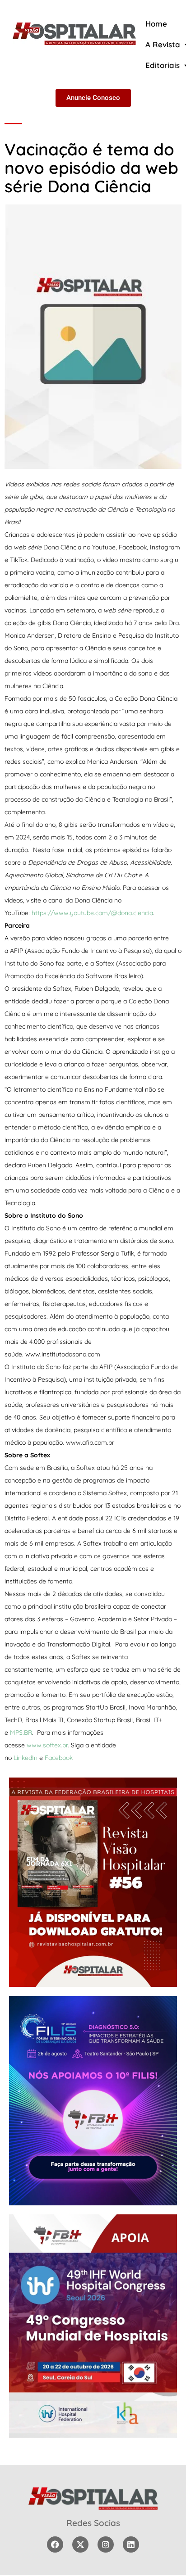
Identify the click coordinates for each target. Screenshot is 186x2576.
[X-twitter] (80, 2544)
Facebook (59, 1758)
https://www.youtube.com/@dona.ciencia (92, 913)
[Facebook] (55, 2544)
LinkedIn (26, 1758)
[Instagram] (106, 2544)
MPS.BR (21, 1732)
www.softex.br (47, 1745)
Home (156, 24)
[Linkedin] (131, 2544)
